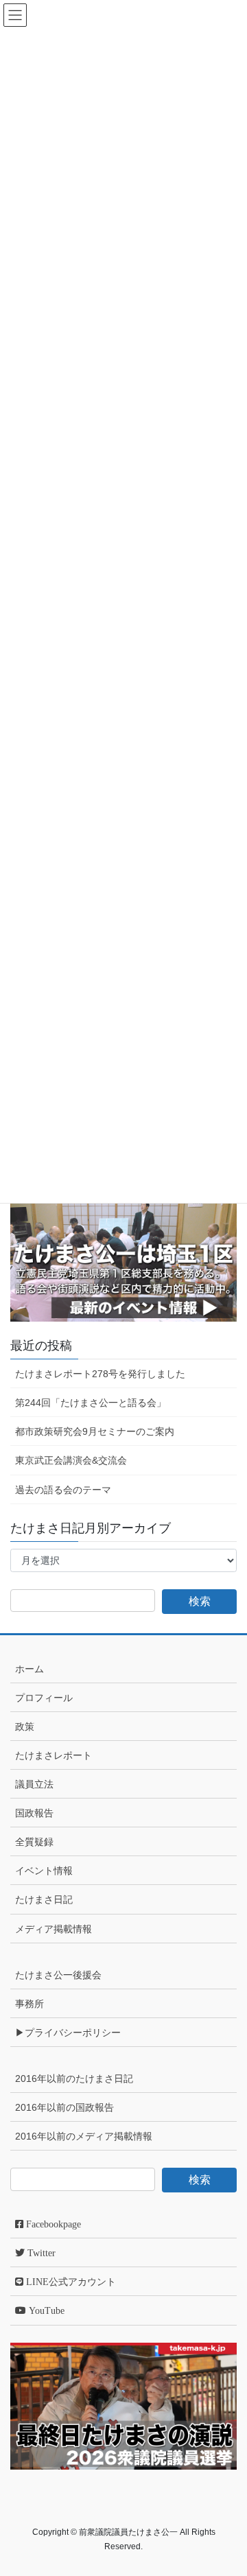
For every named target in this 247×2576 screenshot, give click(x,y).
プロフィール (44, 1698)
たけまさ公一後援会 (58, 1975)
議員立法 (34, 1784)
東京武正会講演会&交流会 (71, 1460)
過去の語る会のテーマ (63, 1490)
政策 (25, 1726)
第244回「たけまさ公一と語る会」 (91, 1403)
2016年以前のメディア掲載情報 (84, 2136)
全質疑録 (34, 1842)
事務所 (30, 2004)
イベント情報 (44, 1871)
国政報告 (34, 1813)
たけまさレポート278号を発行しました (100, 1374)
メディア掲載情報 (54, 1929)
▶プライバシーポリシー (68, 2033)
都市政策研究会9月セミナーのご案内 (95, 1431)
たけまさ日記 (44, 1899)
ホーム (30, 1669)
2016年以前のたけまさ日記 (74, 2079)
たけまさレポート (54, 1755)
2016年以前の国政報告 (64, 2107)
